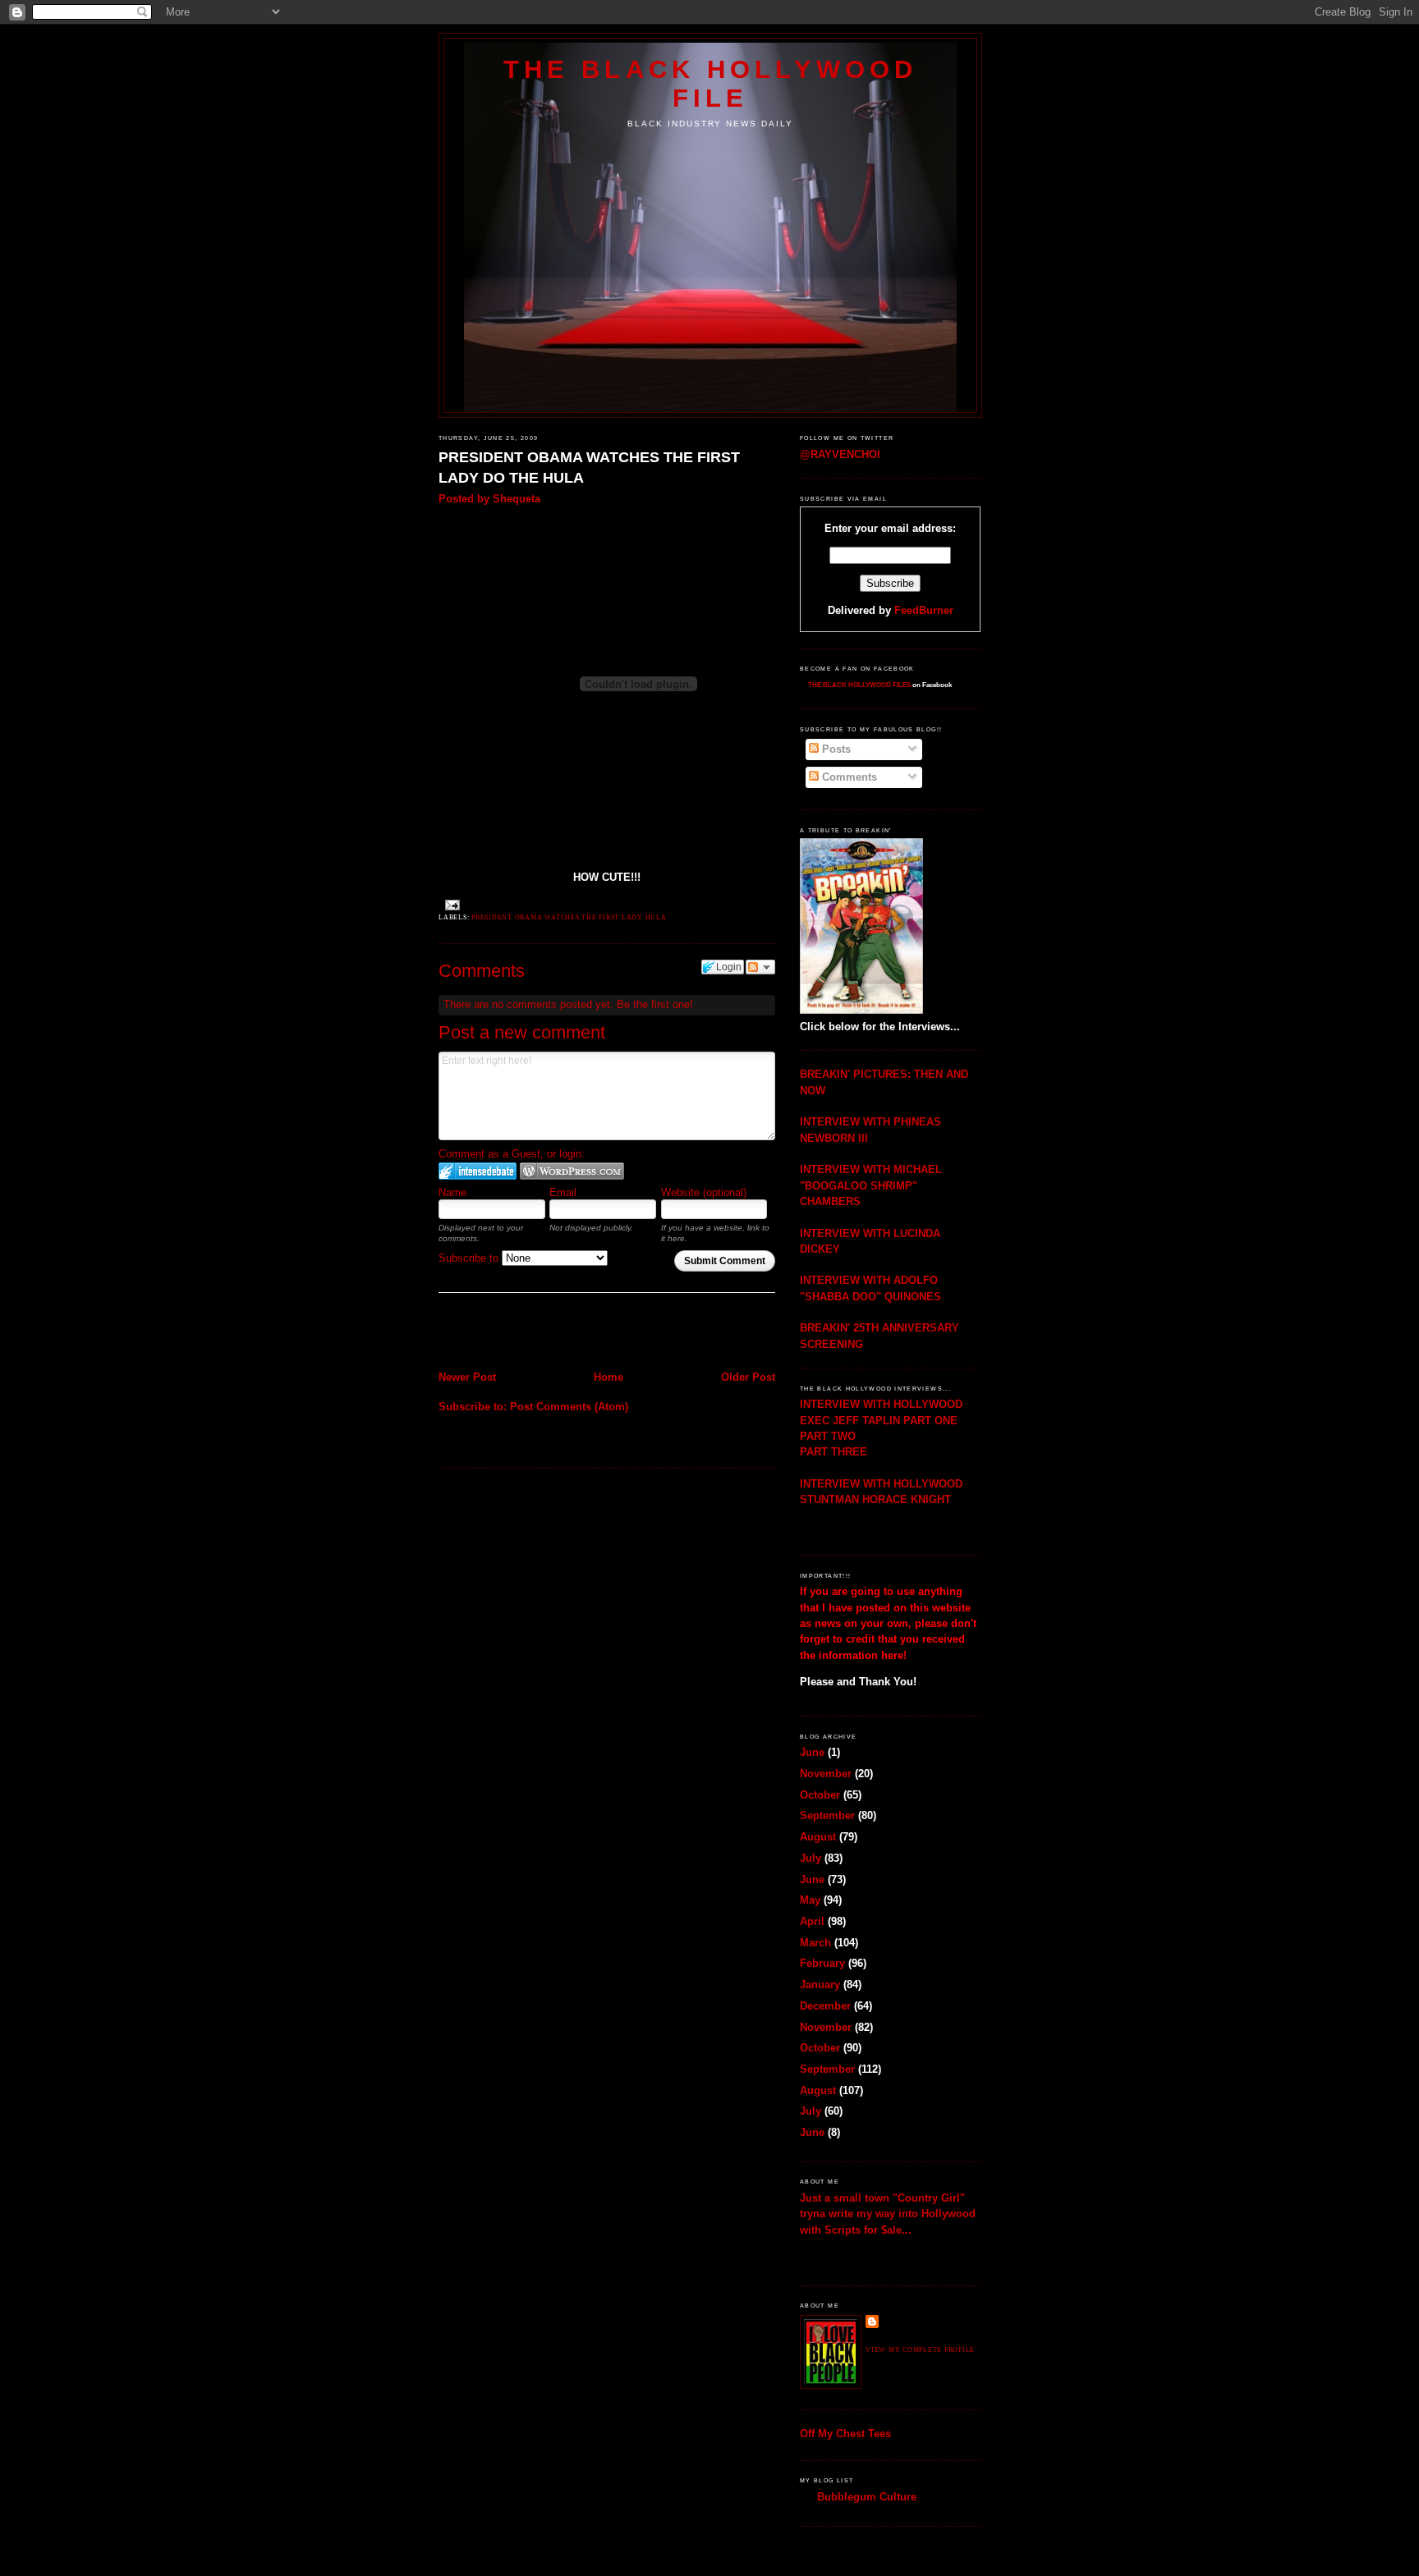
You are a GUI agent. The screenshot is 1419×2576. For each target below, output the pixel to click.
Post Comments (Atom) (569, 1407)
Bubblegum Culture (867, 2497)
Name (452, 1192)
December (825, 2006)
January (820, 1985)
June (812, 1752)
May (810, 1900)
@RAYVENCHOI (840, 454)
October (820, 1795)
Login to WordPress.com (572, 1171)
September (827, 1815)
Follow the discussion (760, 967)
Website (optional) (704, 1192)
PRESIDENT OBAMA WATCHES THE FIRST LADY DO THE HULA (589, 468)
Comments (848, 777)
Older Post (748, 1377)
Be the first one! (655, 1004)
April (812, 1921)
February (822, 1963)
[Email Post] (451, 905)
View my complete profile (920, 2350)
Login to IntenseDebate (478, 1171)
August (818, 1837)
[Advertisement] (535, 1333)
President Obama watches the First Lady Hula (569, 917)
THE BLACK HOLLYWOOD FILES (859, 685)
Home (608, 1377)
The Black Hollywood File (710, 83)
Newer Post (467, 1377)
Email (563, 1192)
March (815, 1943)
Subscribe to (470, 1258)
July (811, 1858)
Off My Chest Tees (845, 2434)
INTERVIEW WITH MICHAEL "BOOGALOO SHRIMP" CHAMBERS (871, 1185)
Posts (835, 749)
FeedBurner (924, 610)
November (826, 1774)
